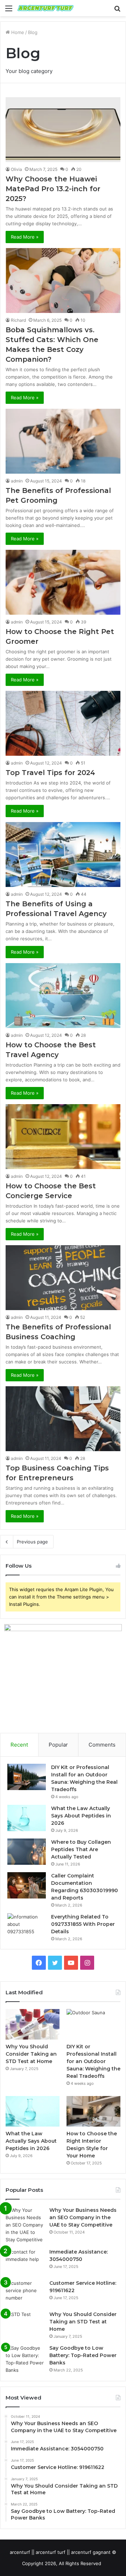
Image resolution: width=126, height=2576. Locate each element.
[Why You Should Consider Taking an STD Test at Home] (33, 2024)
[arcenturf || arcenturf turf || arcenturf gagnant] (45, 8)
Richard (18, 320)
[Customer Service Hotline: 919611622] (25, 2293)
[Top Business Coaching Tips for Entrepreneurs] (63, 1419)
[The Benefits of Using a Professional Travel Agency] (63, 855)
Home (17, 32)
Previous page (32, 1542)
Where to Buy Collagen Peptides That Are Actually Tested (81, 1849)
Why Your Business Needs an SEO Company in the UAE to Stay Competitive (83, 2217)
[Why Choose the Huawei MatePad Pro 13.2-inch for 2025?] (63, 130)
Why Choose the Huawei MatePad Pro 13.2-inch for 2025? (53, 189)
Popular (58, 1745)
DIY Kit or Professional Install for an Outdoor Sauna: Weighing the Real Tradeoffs (93, 2061)
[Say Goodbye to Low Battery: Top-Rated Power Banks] (25, 2359)
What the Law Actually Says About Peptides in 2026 (81, 1816)
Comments (102, 1745)
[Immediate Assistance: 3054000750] (25, 2261)
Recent (19, 1745)
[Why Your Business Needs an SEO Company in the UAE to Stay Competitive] (25, 2225)
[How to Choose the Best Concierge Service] (63, 1137)
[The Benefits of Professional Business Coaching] (63, 1278)
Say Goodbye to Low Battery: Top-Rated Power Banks (83, 2355)
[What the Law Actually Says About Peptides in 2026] (27, 1818)
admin (17, 481)
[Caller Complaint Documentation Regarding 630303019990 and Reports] (27, 1885)
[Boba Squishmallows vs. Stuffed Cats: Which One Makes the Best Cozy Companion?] (63, 281)
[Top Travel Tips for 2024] (63, 723)
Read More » (25, 237)
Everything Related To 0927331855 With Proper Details (83, 1924)
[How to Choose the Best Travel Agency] (63, 996)
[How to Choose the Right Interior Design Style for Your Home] (93, 2111)
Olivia (16, 169)
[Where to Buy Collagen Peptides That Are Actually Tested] (27, 1852)
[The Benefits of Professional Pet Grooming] (63, 441)
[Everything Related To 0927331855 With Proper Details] (27, 1926)
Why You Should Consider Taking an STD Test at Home (31, 2054)
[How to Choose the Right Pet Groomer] (63, 582)
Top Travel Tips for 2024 (50, 773)
